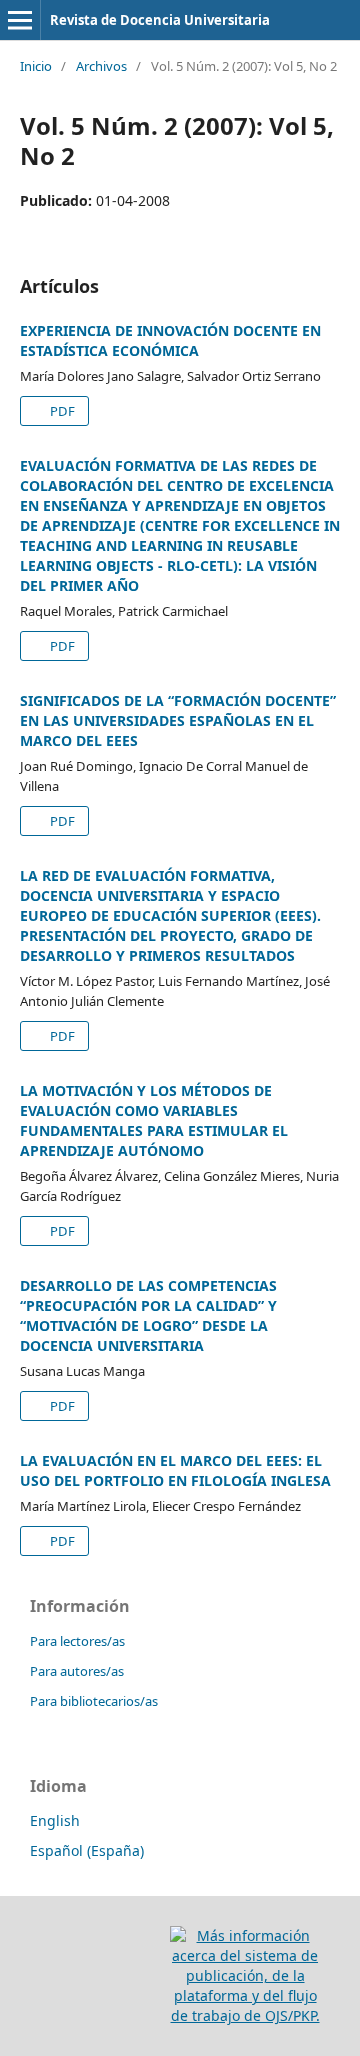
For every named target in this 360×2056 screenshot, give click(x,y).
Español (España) (87, 1850)
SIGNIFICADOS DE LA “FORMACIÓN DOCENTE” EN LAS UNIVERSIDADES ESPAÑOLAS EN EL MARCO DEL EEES (178, 720)
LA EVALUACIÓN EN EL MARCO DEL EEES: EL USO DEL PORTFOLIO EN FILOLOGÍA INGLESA (175, 1470)
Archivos (101, 66)
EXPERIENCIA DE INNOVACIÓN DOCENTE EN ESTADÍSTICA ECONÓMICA (170, 340)
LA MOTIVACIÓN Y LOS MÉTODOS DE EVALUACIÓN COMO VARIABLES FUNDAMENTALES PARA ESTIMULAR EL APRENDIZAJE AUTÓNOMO (154, 1120)
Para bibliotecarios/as (94, 1701)
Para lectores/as (77, 1641)
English (55, 1820)
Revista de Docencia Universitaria (160, 20)
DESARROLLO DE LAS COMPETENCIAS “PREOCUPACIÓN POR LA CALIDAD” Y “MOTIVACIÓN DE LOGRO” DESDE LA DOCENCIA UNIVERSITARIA (148, 1315)
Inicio (36, 66)
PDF (61, 411)
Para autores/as (77, 1671)
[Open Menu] (20, 20)
